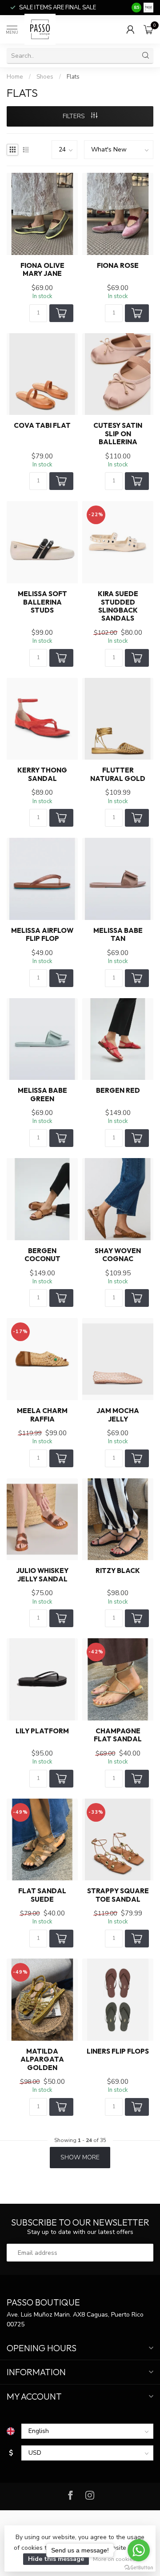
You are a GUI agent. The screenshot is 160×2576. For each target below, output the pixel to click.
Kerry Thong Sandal (42, 774)
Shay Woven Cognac (118, 1255)
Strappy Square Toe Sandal (118, 1895)
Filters (75, 116)
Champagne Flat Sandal (118, 1735)
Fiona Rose (118, 266)
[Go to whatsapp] (139, 2550)
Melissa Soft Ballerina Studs (42, 602)
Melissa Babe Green (42, 1095)
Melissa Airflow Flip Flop (42, 935)
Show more (80, 2157)
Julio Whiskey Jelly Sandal (42, 1575)
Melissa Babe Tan (118, 935)
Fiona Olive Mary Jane (42, 270)
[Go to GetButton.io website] (139, 2567)
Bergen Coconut (42, 1255)
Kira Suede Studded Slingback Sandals (118, 606)
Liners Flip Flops (118, 2051)
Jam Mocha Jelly (118, 1415)
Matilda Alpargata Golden (42, 2060)
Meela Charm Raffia (42, 1415)
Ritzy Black (118, 1571)
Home (15, 77)
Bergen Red (118, 1091)
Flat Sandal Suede (42, 1895)
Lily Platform (42, 1731)
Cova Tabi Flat (42, 426)
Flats (73, 77)
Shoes (45, 77)
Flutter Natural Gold (118, 774)
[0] (148, 29)
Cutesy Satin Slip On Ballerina (118, 434)
